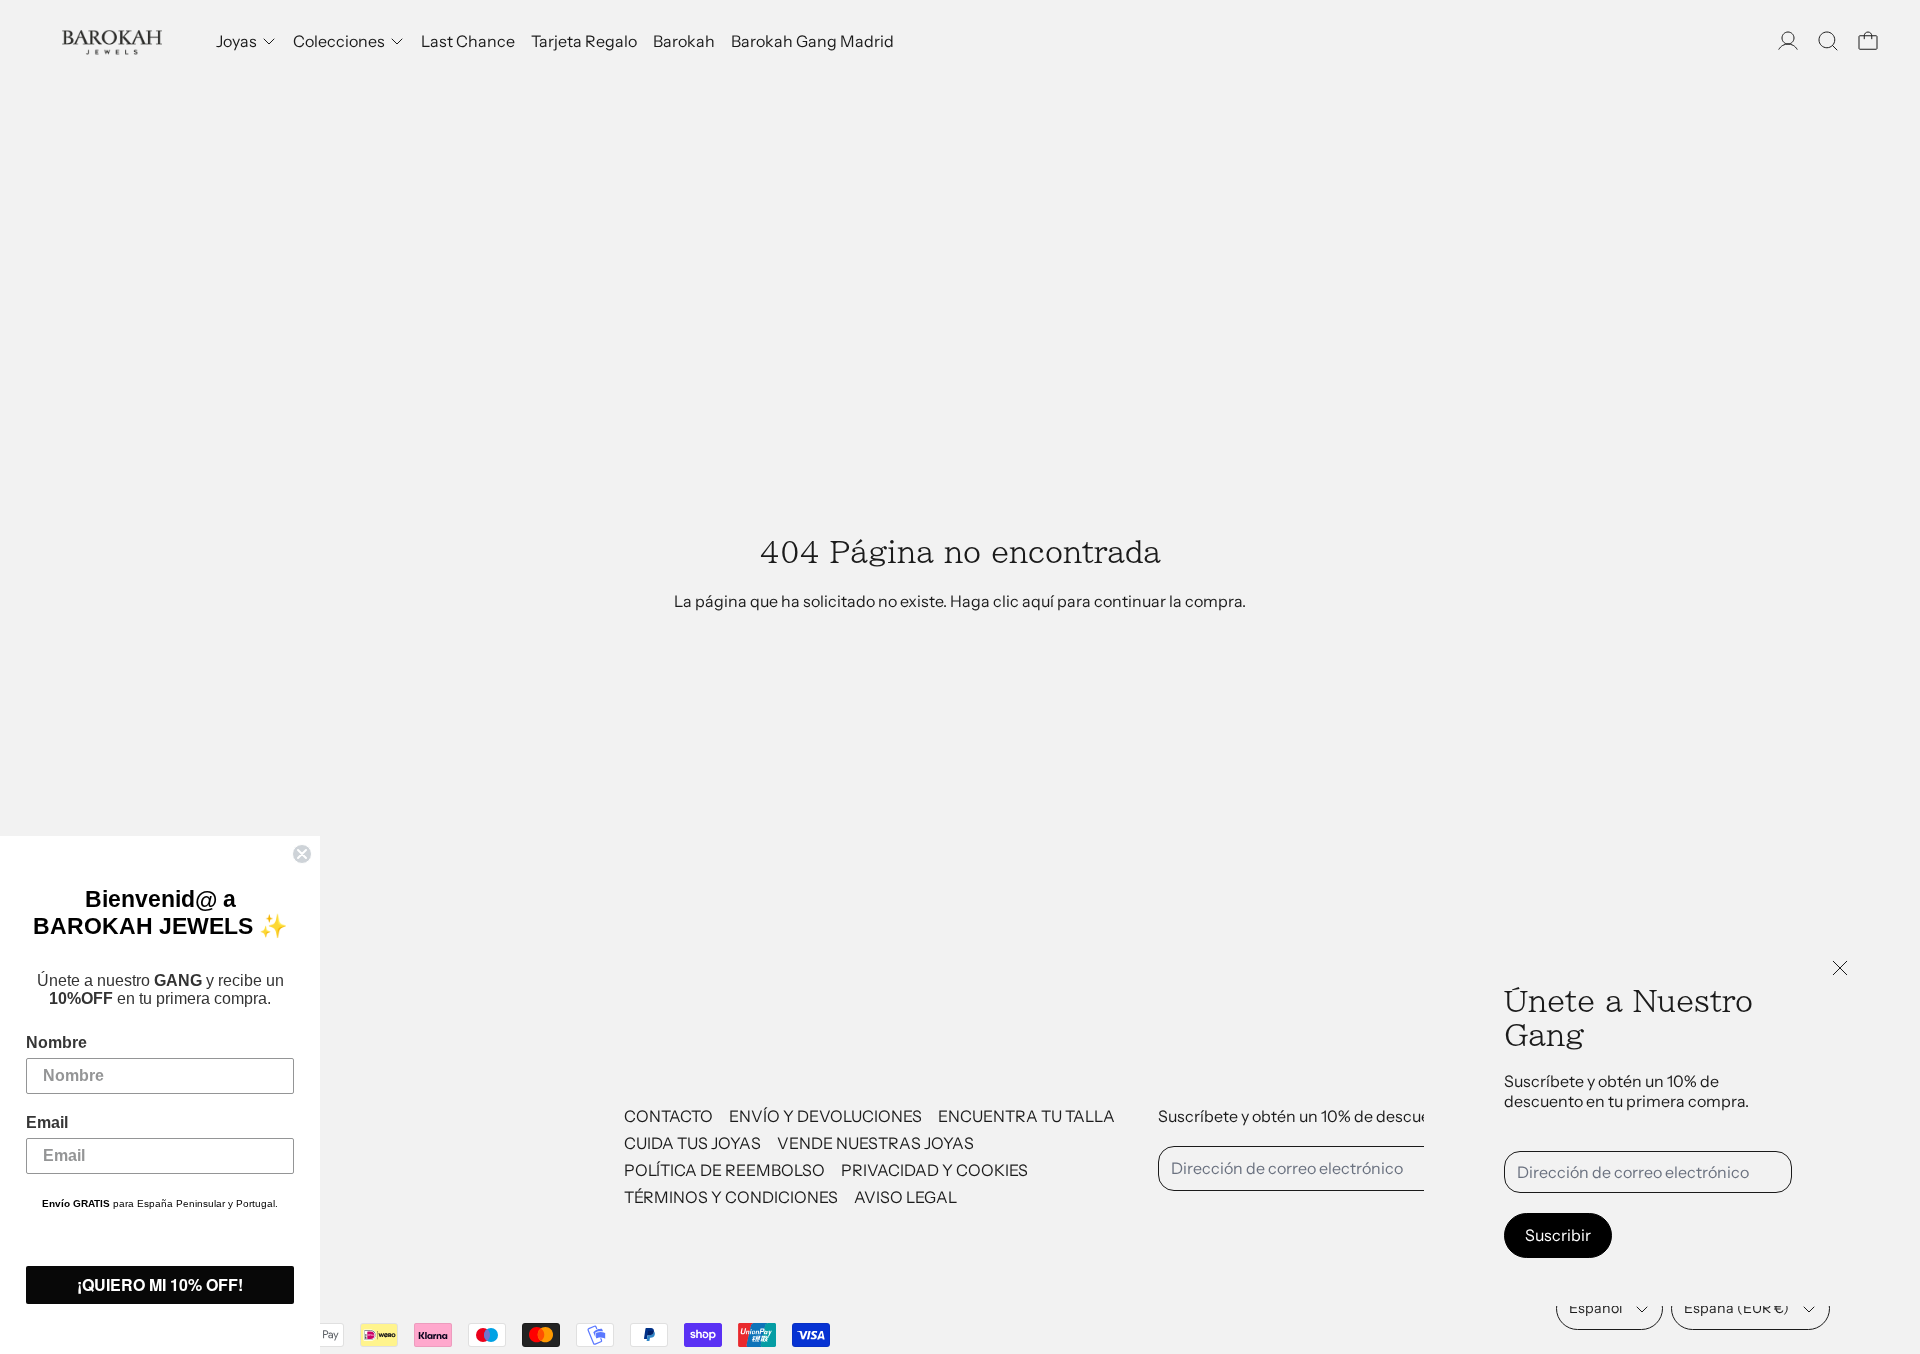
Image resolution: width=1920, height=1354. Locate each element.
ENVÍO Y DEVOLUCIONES (825, 1116)
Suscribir (1558, 1235)
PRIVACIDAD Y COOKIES (934, 1170)
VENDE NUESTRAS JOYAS (875, 1143)
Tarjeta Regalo (584, 41)
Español (1595, 1308)
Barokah (684, 41)
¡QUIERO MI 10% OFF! (160, 1284)
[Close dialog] (302, 854)
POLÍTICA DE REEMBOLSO (724, 1170)
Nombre (56, 1042)
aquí (1038, 601)
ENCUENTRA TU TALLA (1026, 1116)
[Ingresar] (1788, 41)
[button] (1828, 41)
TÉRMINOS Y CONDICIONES (731, 1197)
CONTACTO (668, 1116)
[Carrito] (1868, 41)
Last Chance (468, 41)
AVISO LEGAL (905, 1197)
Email (47, 1122)
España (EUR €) (1736, 1308)
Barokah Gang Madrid (812, 41)
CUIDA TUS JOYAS (692, 1143)
